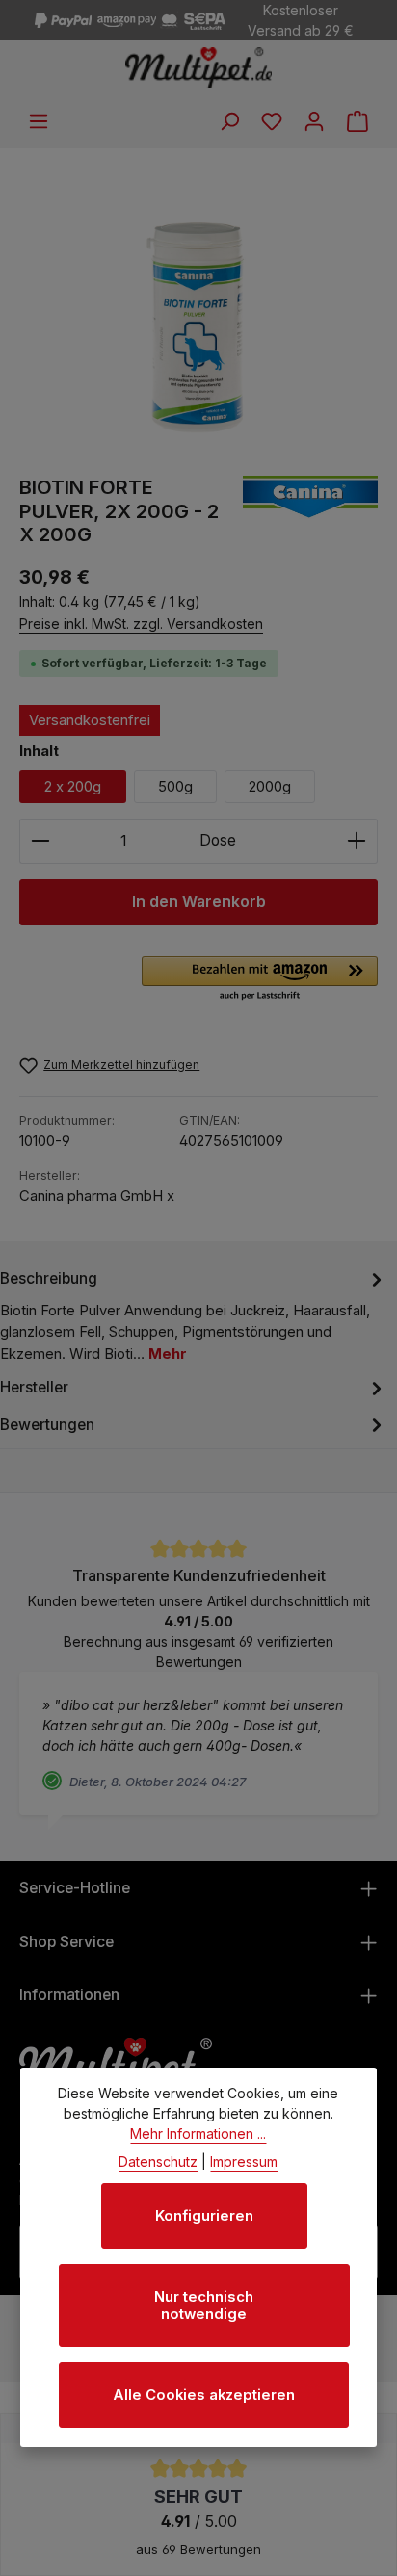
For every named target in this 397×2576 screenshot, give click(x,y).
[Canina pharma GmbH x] (310, 512)
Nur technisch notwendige (204, 2305)
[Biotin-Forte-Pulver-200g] (198, 312)
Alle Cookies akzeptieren (204, 2395)
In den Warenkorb (199, 902)
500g (175, 787)
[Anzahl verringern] (40, 842)
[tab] (194, 1315)
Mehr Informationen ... (198, 2134)
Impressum (244, 2161)
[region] (198, 312)
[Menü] (39, 121)
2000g (270, 787)
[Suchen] (229, 121)
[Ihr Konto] (314, 121)
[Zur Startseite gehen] (199, 67)
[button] (260, 979)
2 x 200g (73, 787)
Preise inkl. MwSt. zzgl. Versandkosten (141, 624)
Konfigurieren (204, 2216)
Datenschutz (158, 2161)
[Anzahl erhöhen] (357, 842)
